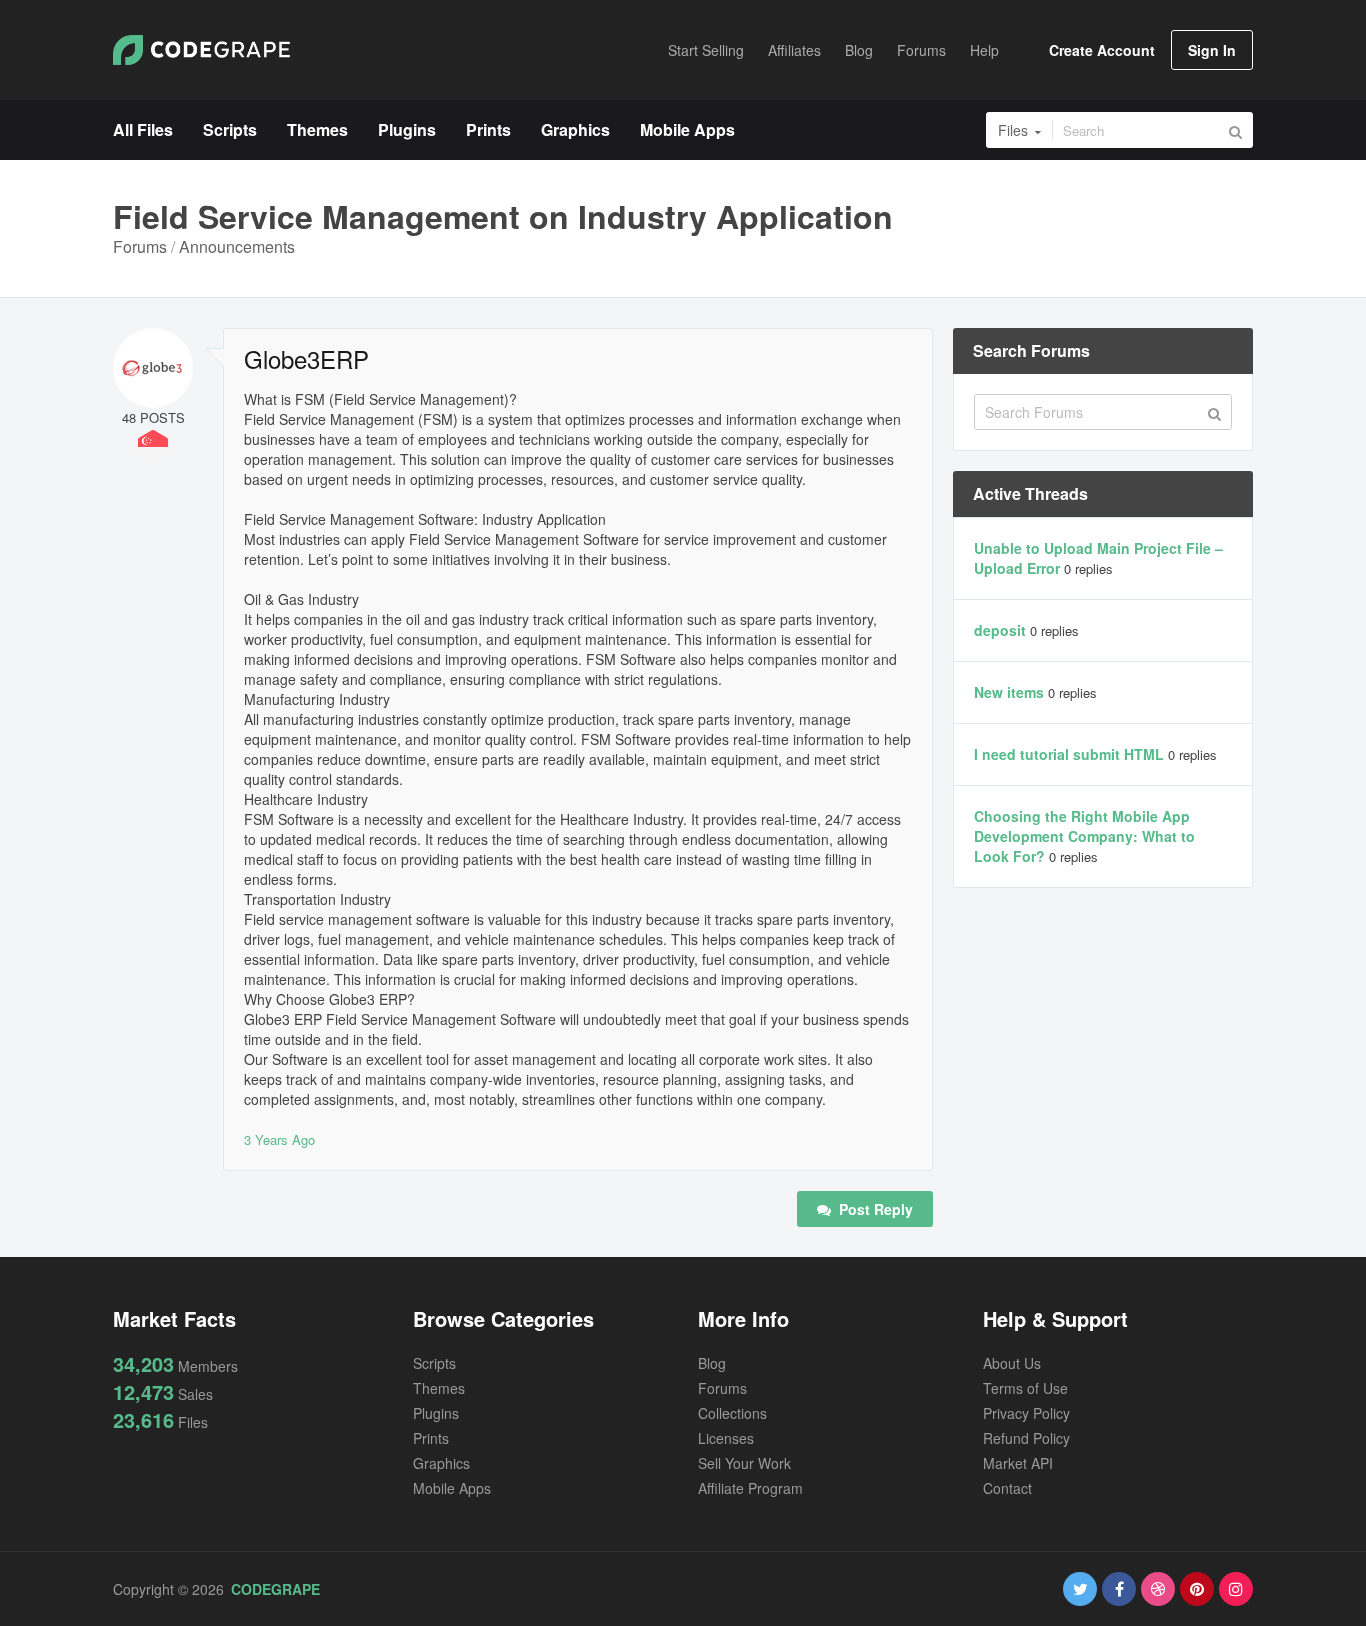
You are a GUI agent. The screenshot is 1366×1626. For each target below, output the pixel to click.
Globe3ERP (306, 359)
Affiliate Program (750, 1488)
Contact (1007, 1488)
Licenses (726, 1438)
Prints (431, 1438)
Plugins (436, 1413)
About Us (1012, 1363)
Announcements (237, 246)
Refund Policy (1026, 1438)
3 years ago (279, 1139)
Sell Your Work (744, 1463)
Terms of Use (1025, 1388)
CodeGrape (275, 1589)
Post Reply (874, 1209)
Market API (1018, 1463)
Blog (712, 1363)
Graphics (441, 1463)
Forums (140, 246)
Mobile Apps (452, 1488)
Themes (439, 1388)
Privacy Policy (1026, 1413)
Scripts (434, 1363)
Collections (732, 1413)
